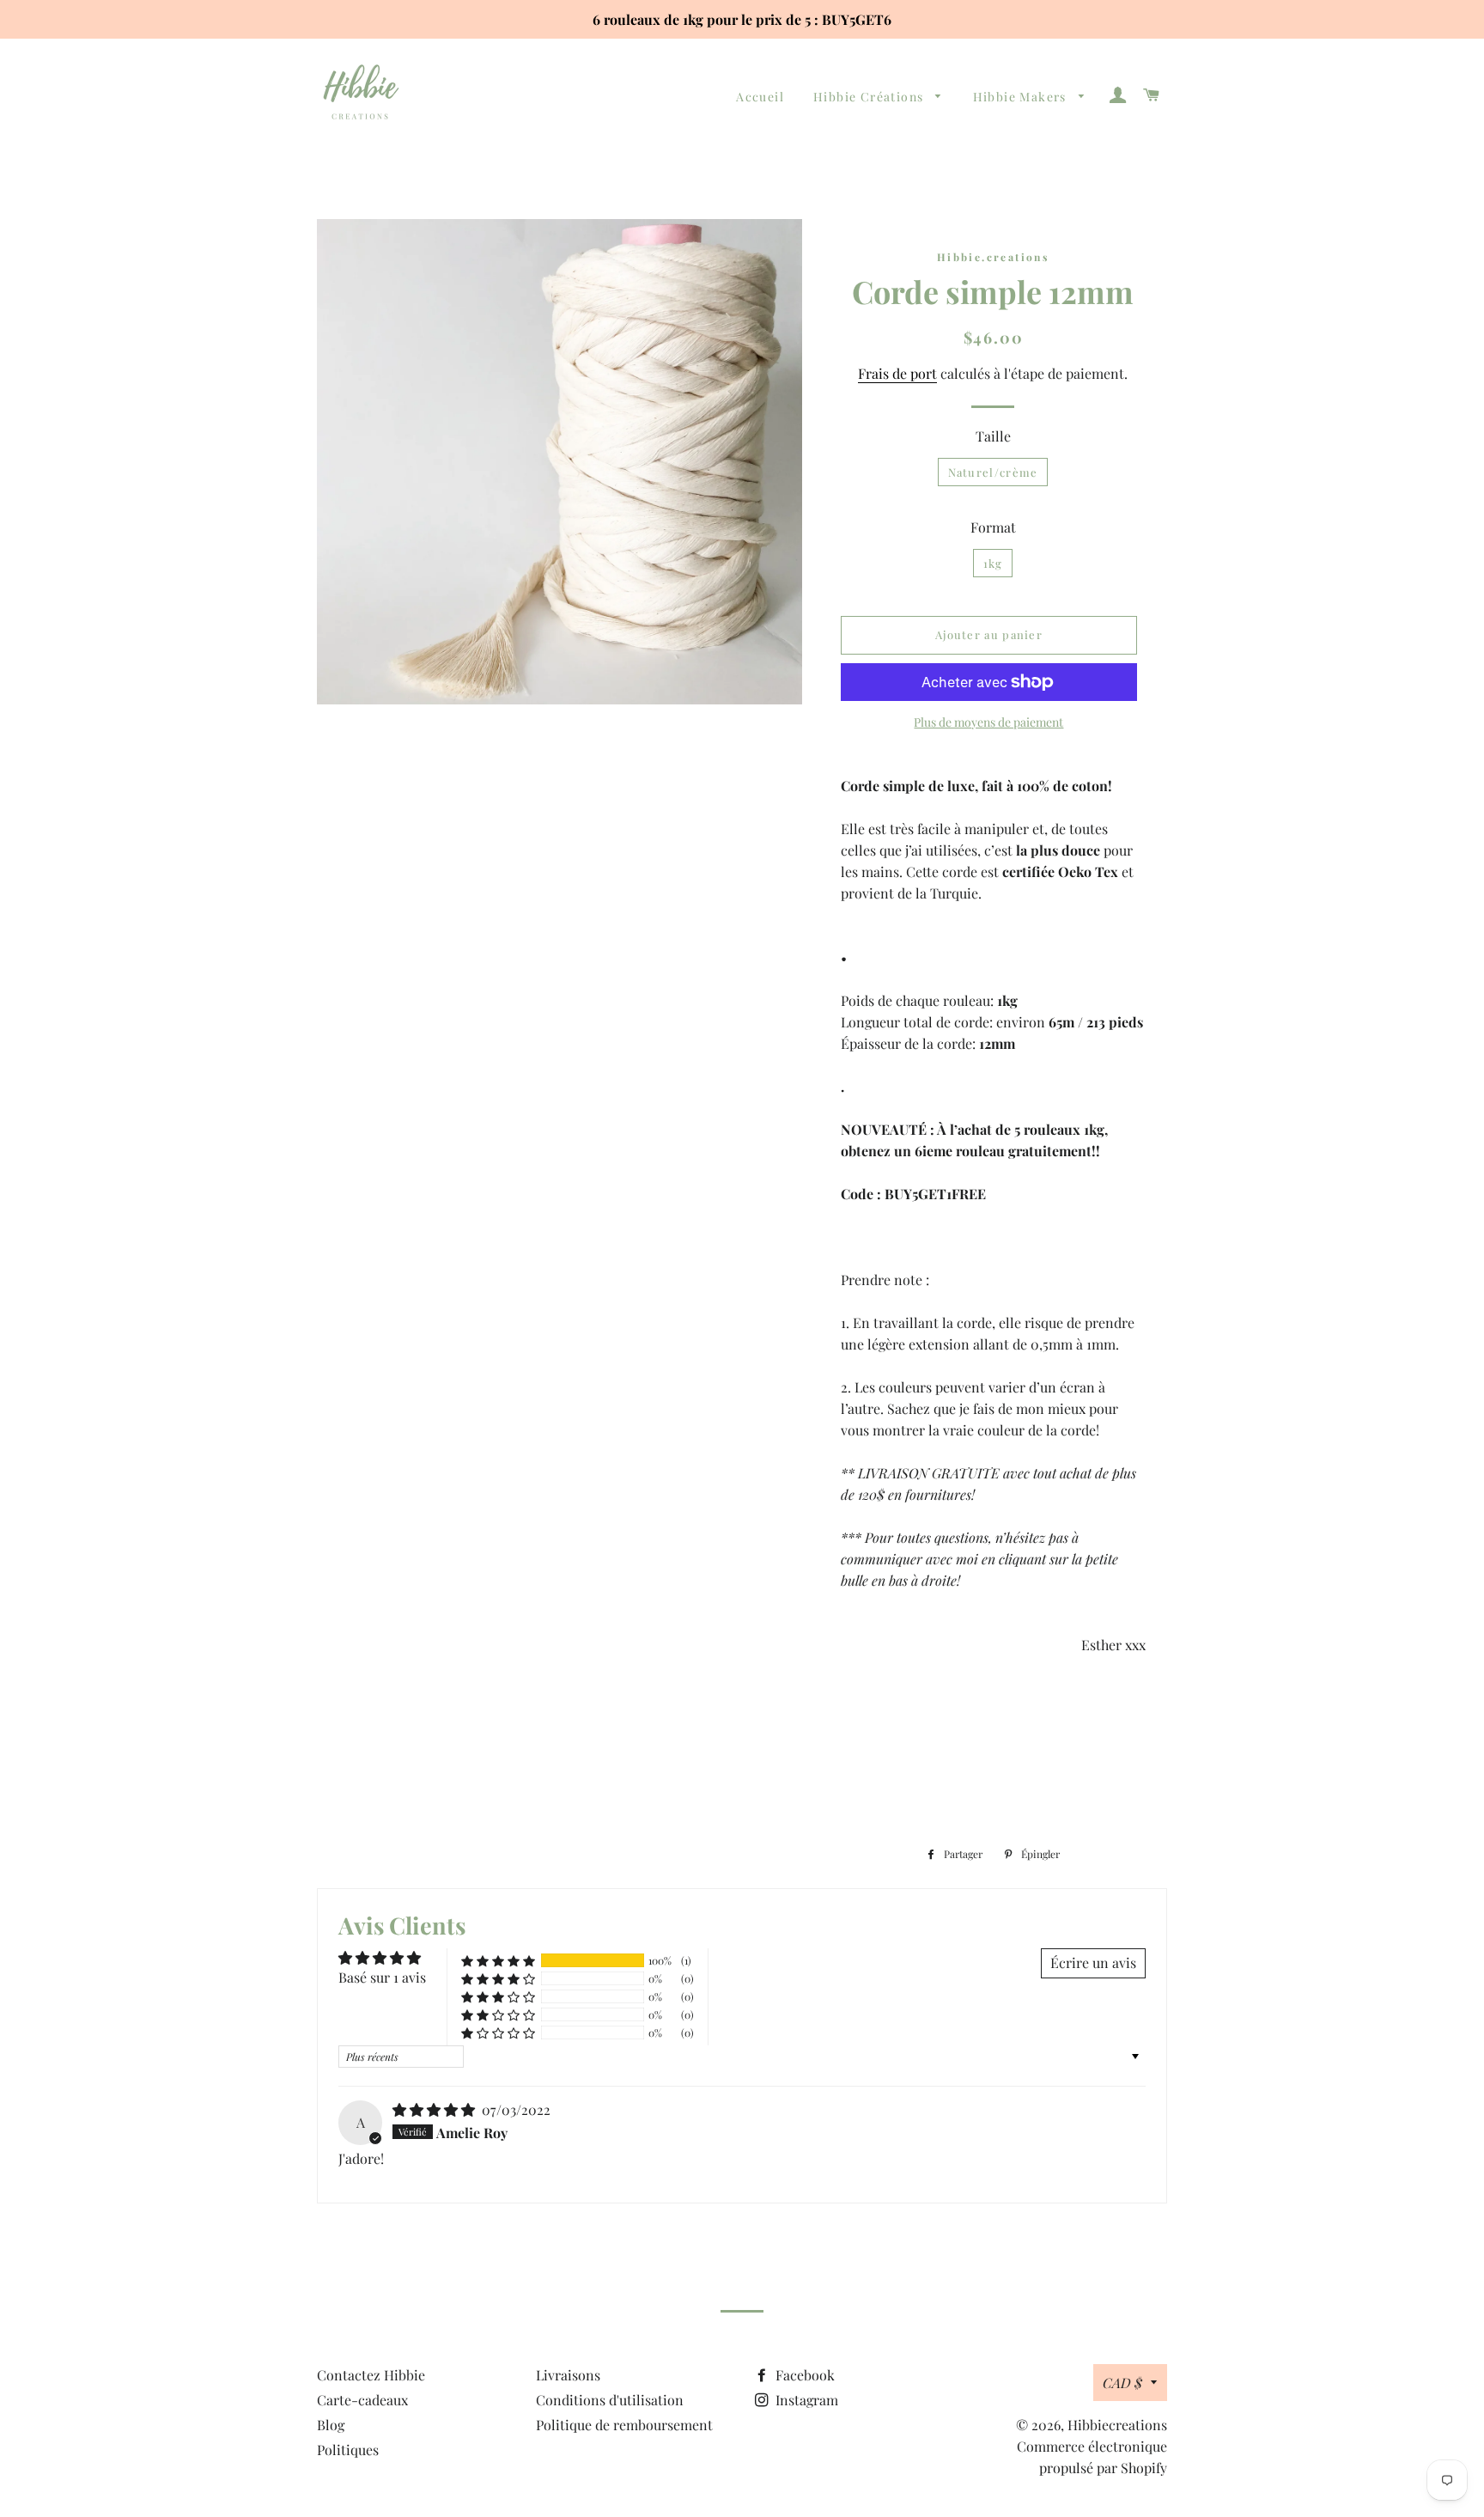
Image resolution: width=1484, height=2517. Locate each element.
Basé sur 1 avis (382, 1977)
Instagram (805, 2400)
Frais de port (897, 373)
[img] (435, 2109)
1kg (993, 563)
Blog (331, 2425)
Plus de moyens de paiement (988, 722)
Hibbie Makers (1022, 97)
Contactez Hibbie (371, 2375)
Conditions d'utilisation (610, 2400)
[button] (498, 1960)
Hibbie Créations (870, 97)
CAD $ (1122, 2383)
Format (993, 527)
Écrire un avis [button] (1093, 1962)
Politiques (348, 2450)
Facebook (803, 2375)
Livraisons (568, 2375)
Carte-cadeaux (362, 2400)
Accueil (760, 97)
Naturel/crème (993, 472)
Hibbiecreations (1117, 2425)
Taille (993, 436)
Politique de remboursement (624, 2425)
